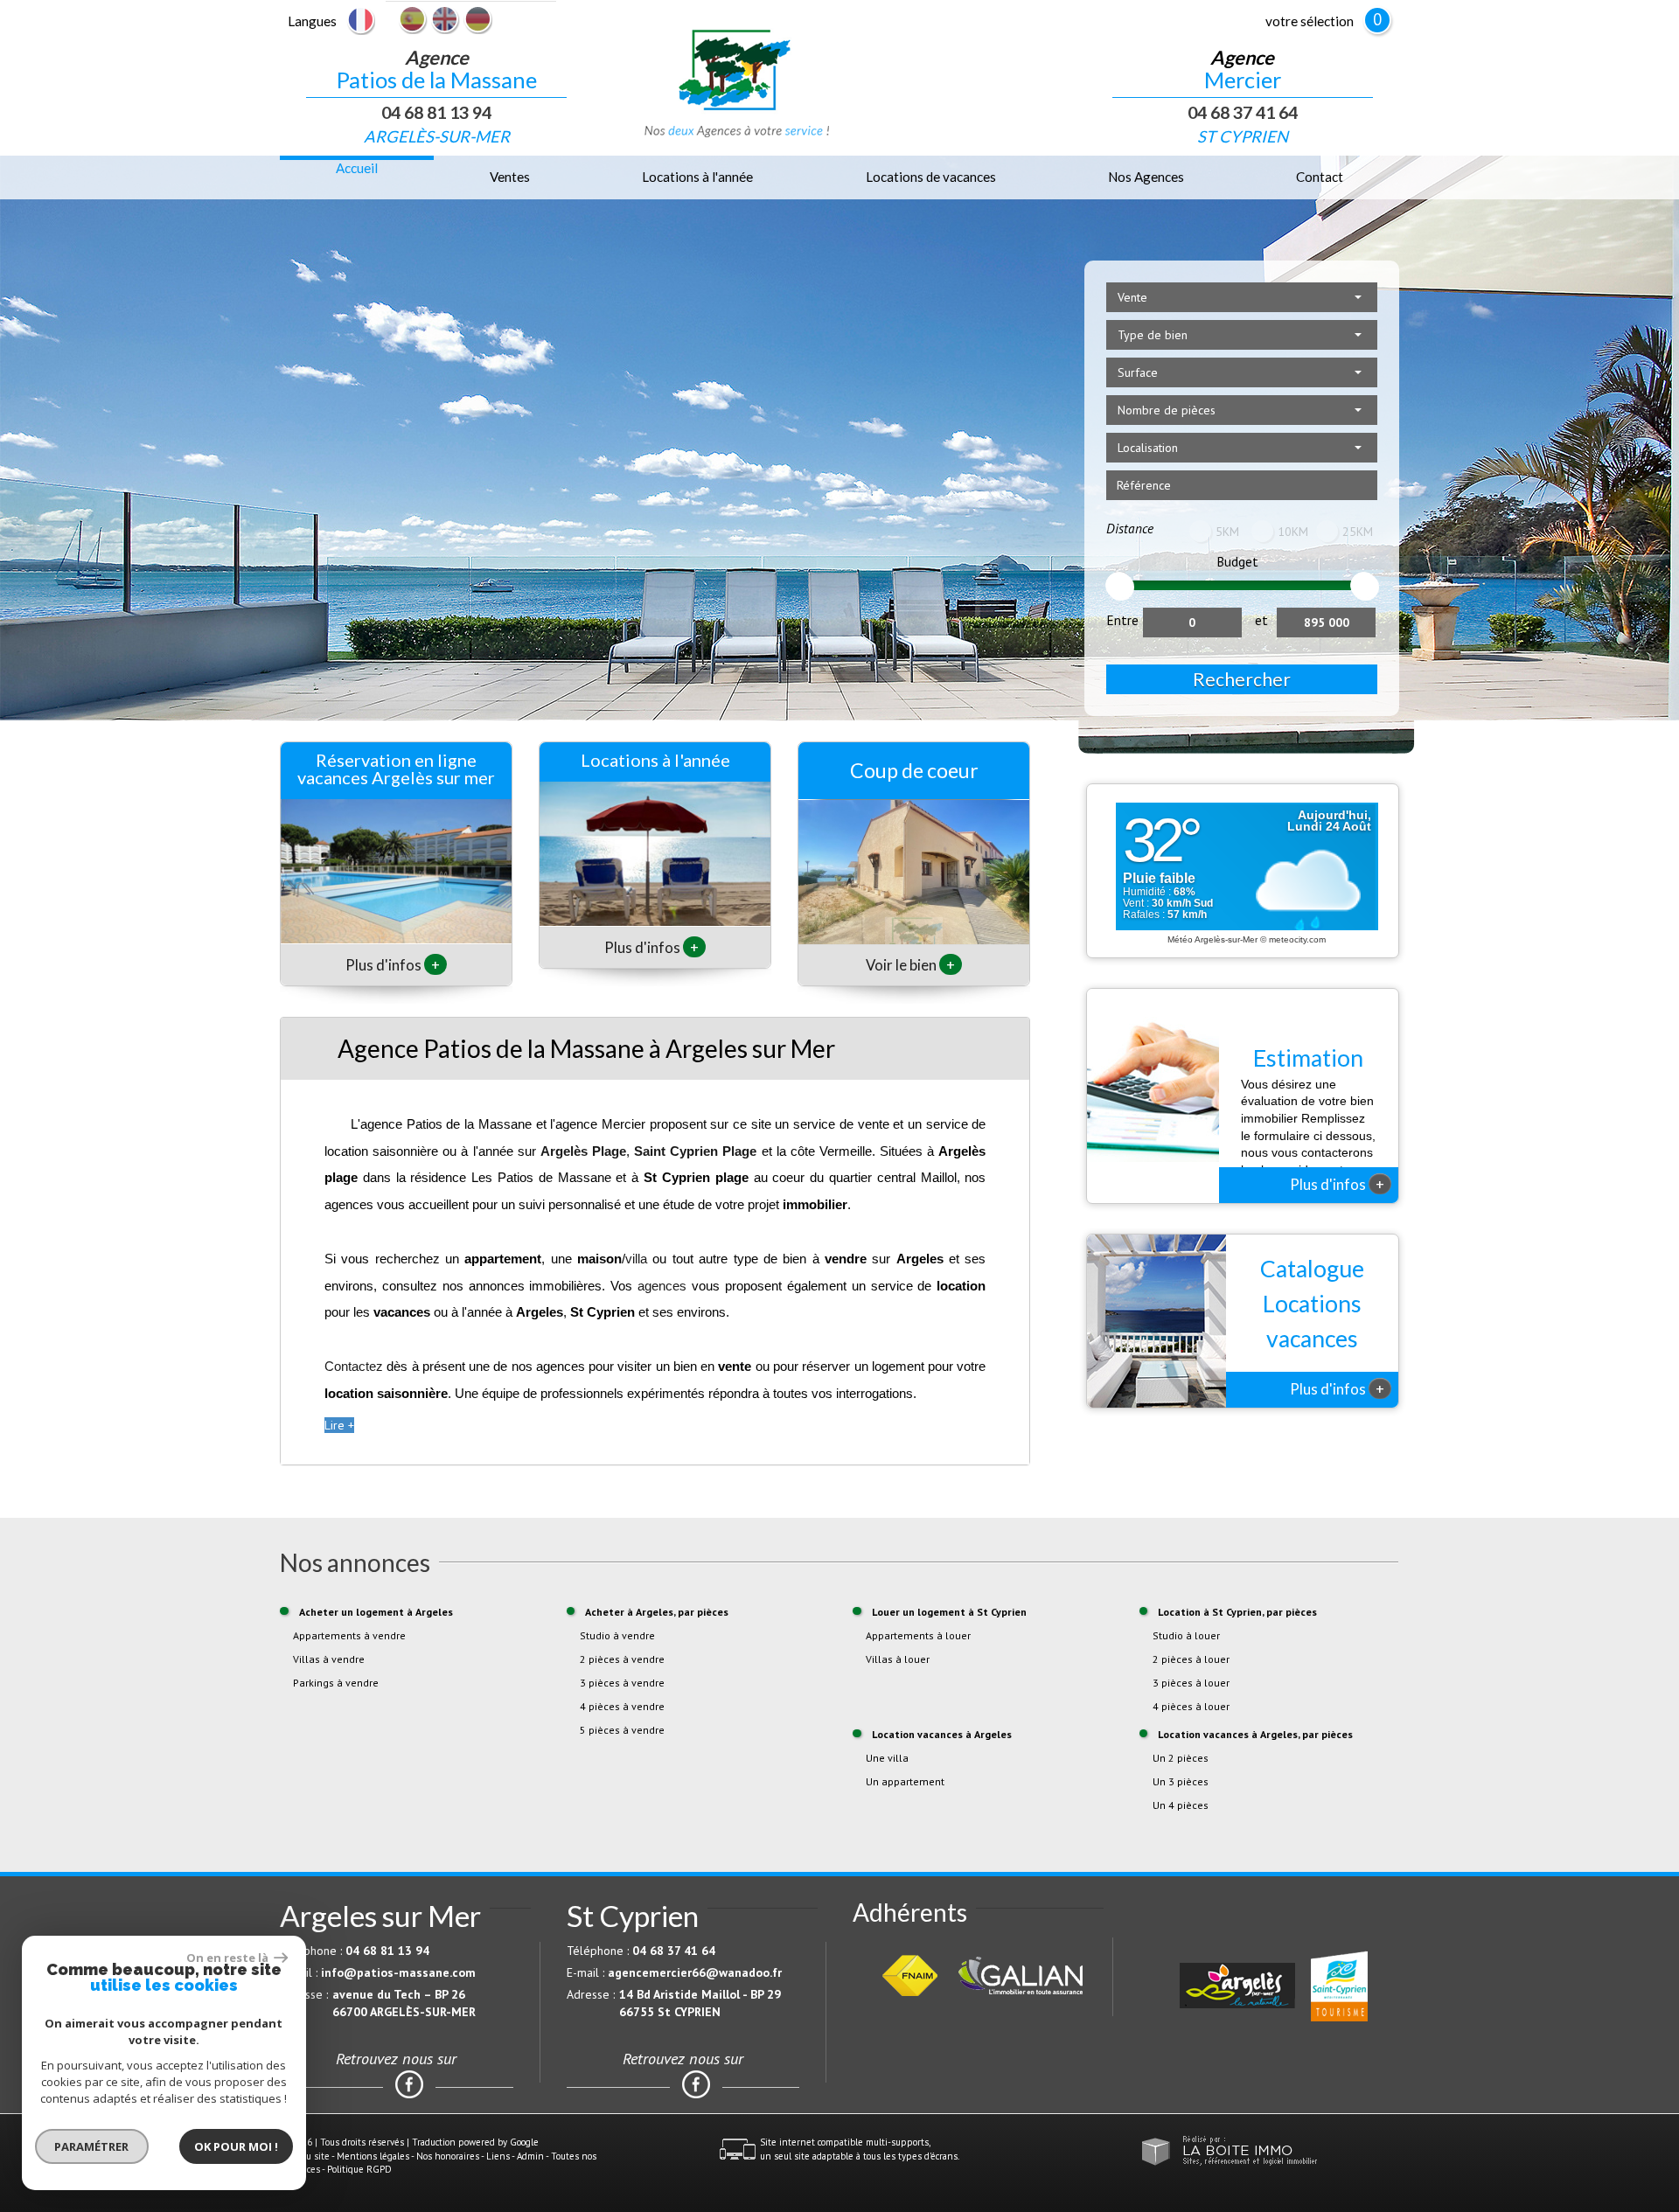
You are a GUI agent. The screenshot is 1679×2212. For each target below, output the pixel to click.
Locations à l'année (697, 177)
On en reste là (228, 1958)
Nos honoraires (448, 2156)
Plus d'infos (393, 965)
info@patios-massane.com (398, 1972)
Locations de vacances (931, 177)
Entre (1122, 620)
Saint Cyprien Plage (695, 1151)
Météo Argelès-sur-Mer (1212, 939)
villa (636, 1259)
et (1261, 620)
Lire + (339, 1425)
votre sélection (1310, 21)
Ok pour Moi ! (236, 2146)
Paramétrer (92, 2146)
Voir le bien (910, 965)
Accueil (357, 168)
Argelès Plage (583, 1151)
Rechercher (1242, 679)
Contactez (354, 1366)
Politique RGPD (359, 2169)
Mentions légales (373, 2156)
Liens (498, 2156)
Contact (1320, 177)
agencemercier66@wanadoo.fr (695, 1972)
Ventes (510, 177)
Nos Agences (1146, 177)
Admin (530, 2156)
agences (662, 1286)
